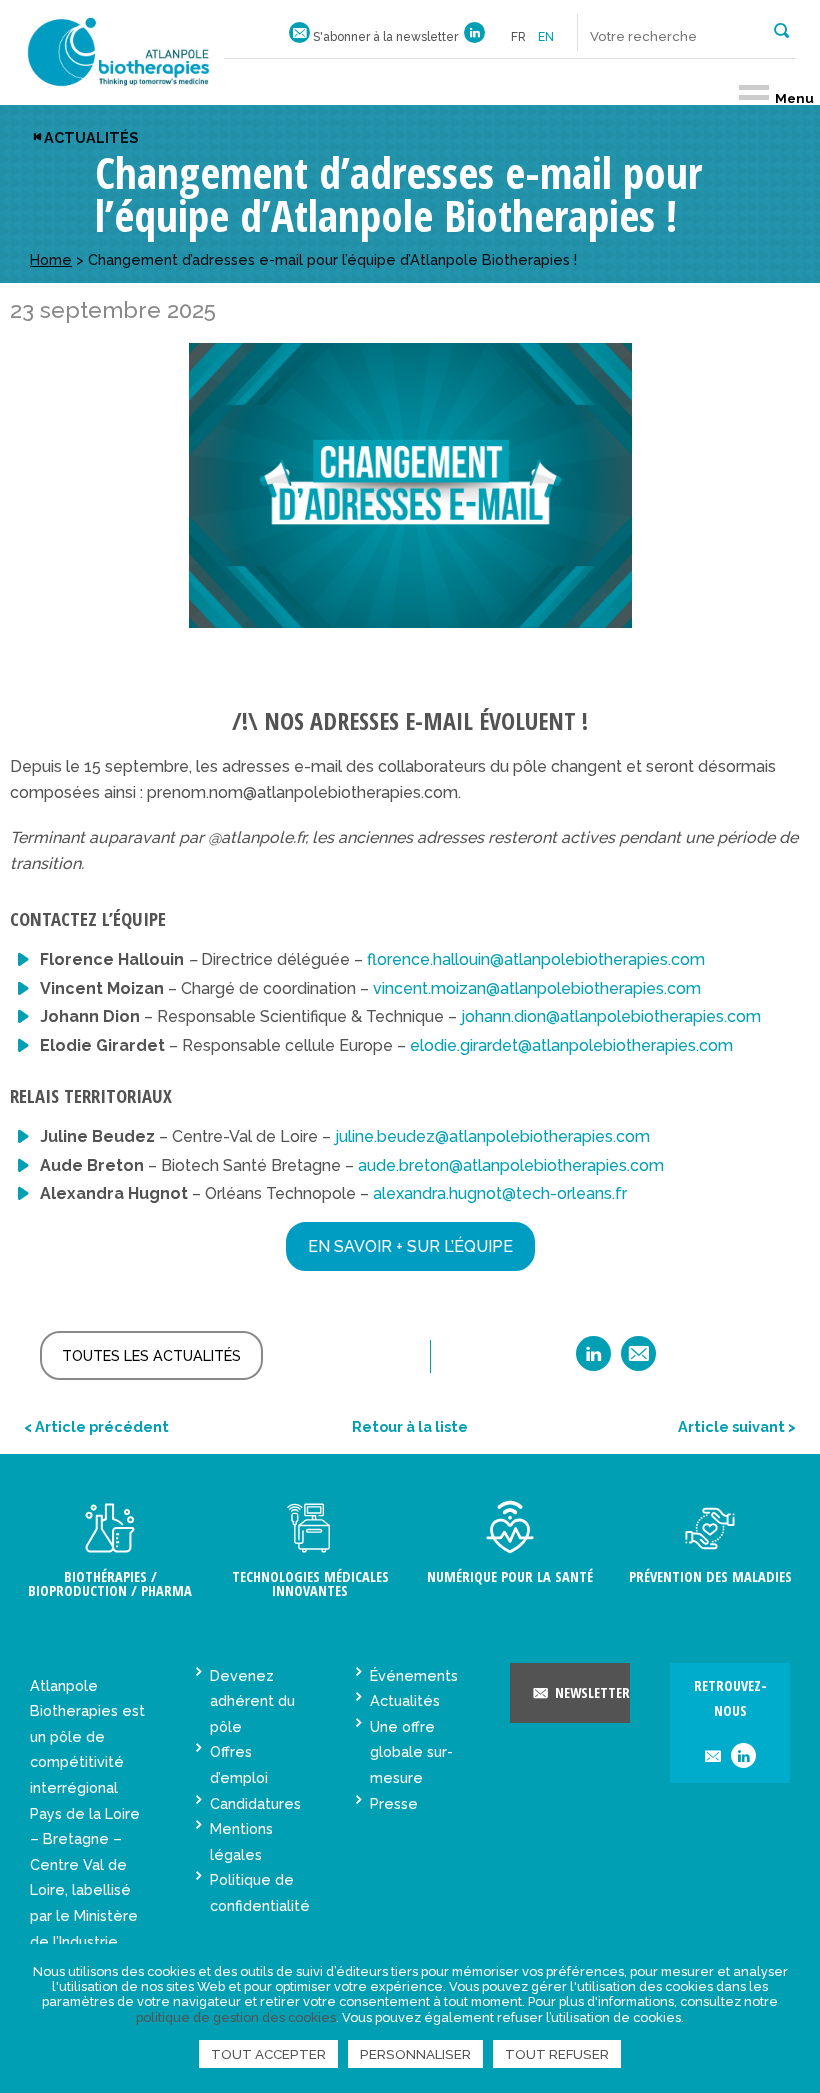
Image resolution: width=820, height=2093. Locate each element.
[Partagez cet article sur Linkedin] (593, 1360)
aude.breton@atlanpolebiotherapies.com (511, 1165)
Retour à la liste (410, 1426)
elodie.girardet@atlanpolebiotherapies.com (571, 1045)
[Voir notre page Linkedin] (474, 37)
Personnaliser (415, 2054)
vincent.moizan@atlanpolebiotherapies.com (537, 988)
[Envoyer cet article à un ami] (638, 1360)
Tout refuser (557, 2054)
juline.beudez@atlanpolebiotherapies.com (492, 1136)
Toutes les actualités (151, 1355)
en (546, 37)
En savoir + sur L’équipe (410, 1246)
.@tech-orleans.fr (500, 1193)
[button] (781, 29)
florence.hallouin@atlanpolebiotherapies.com (536, 959)
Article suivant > (737, 1426)
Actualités (91, 137)
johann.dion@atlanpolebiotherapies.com (611, 1016)
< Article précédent (96, 1426)
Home (51, 259)
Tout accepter (268, 2054)
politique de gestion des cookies (236, 2017)
